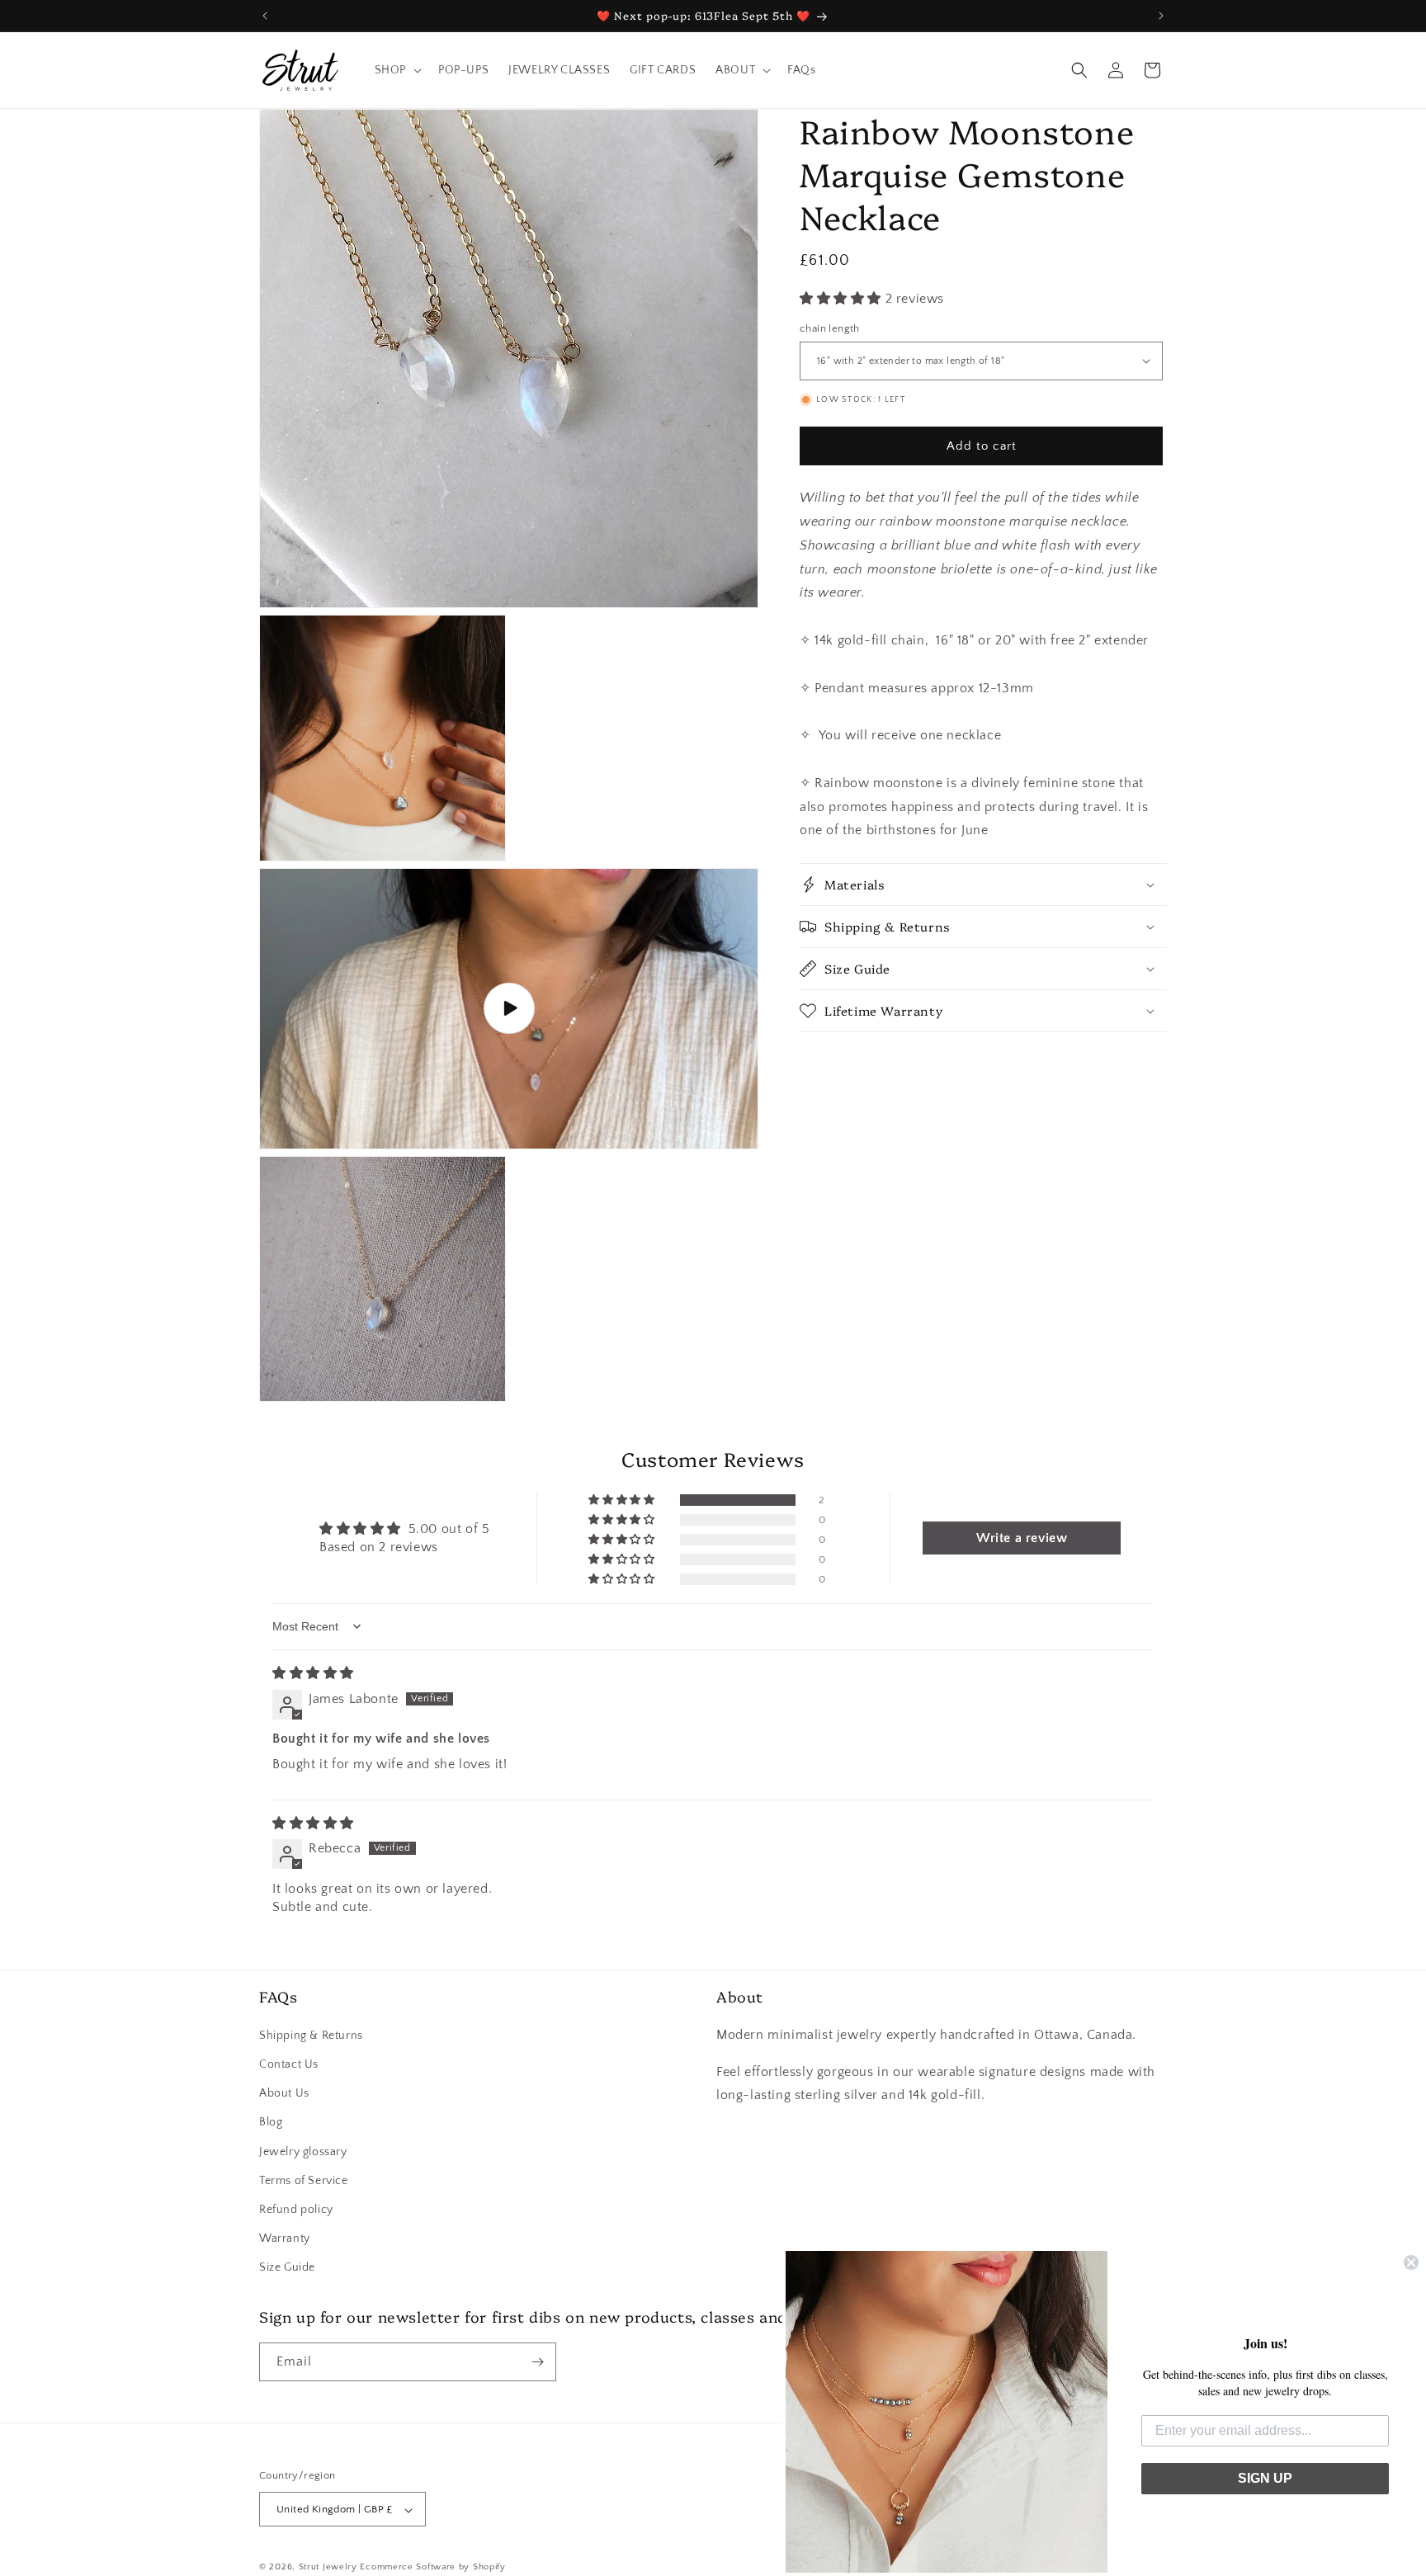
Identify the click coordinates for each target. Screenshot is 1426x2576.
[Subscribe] (537, 2362)
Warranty (285, 2238)
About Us (284, 2092)
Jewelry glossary (303, 2151)
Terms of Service (304, 2180)
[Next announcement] (1161, 16)
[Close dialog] (1411, 2262)
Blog (271, 2122)
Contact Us (289, 2064)
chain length (830, 328)
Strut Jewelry (328, 2568)
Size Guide (287, 2267)
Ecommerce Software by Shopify (432, 2568)
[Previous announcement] (265, 16)
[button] (397, 70)
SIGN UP (1265, 2478)
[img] (313, 1673)
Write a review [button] (1022, 1538)
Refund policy (296, 2209)
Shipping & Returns (311, 2035)
